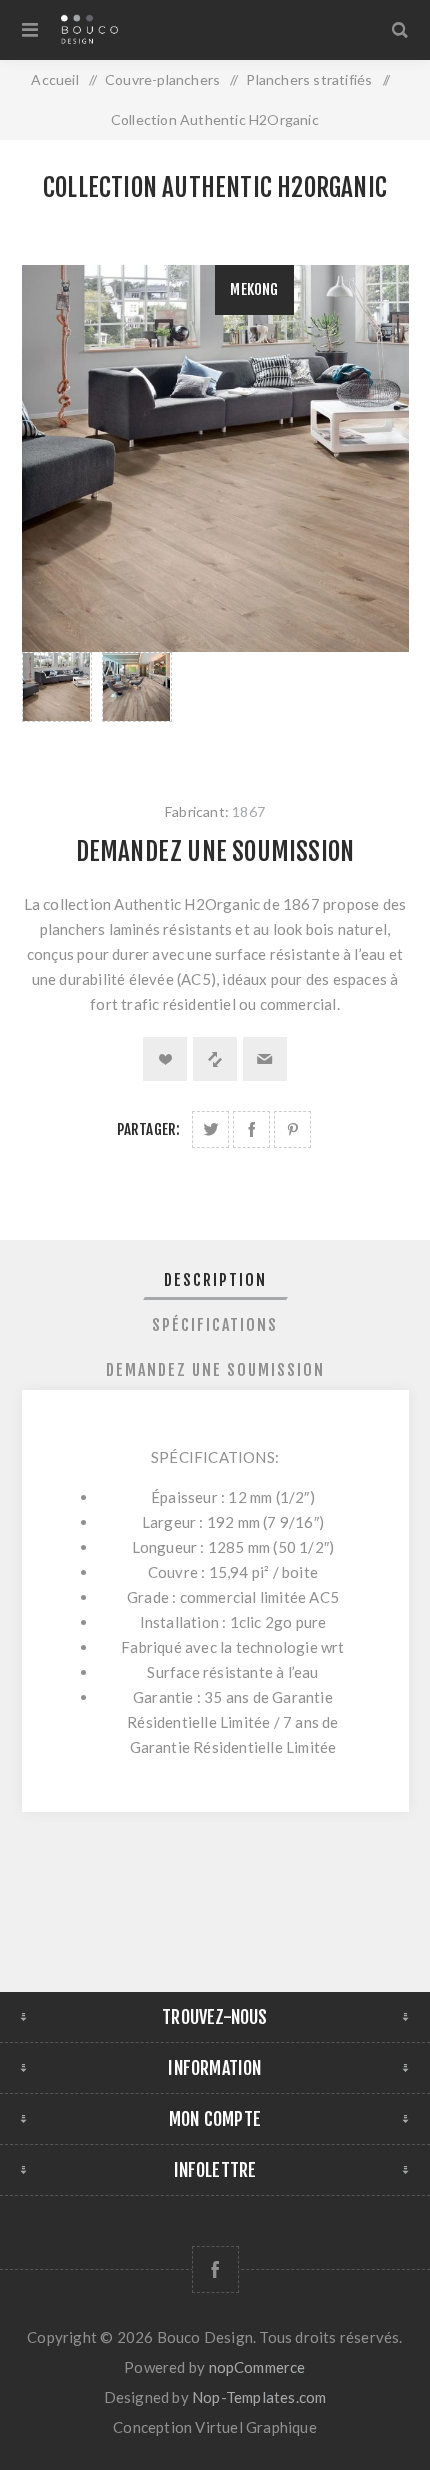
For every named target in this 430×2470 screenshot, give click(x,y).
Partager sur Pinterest (292, 1129)
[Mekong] (57, 687)
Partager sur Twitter (210, 1129)
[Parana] (137, 687)
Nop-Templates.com (259, 2397)
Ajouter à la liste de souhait (165, 1059)
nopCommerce (257, 2367)
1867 (248, 811)
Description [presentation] (215, 1280)
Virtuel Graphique (255, 2427)
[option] (57, 707)
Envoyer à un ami (265, 1059)
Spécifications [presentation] (215, 1325)
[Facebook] (215, 2269)
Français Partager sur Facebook (251, 1129)
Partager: (149, 1129)
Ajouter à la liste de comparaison (215, 1059)
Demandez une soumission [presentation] (215, 1370)
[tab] (215, 1280)
